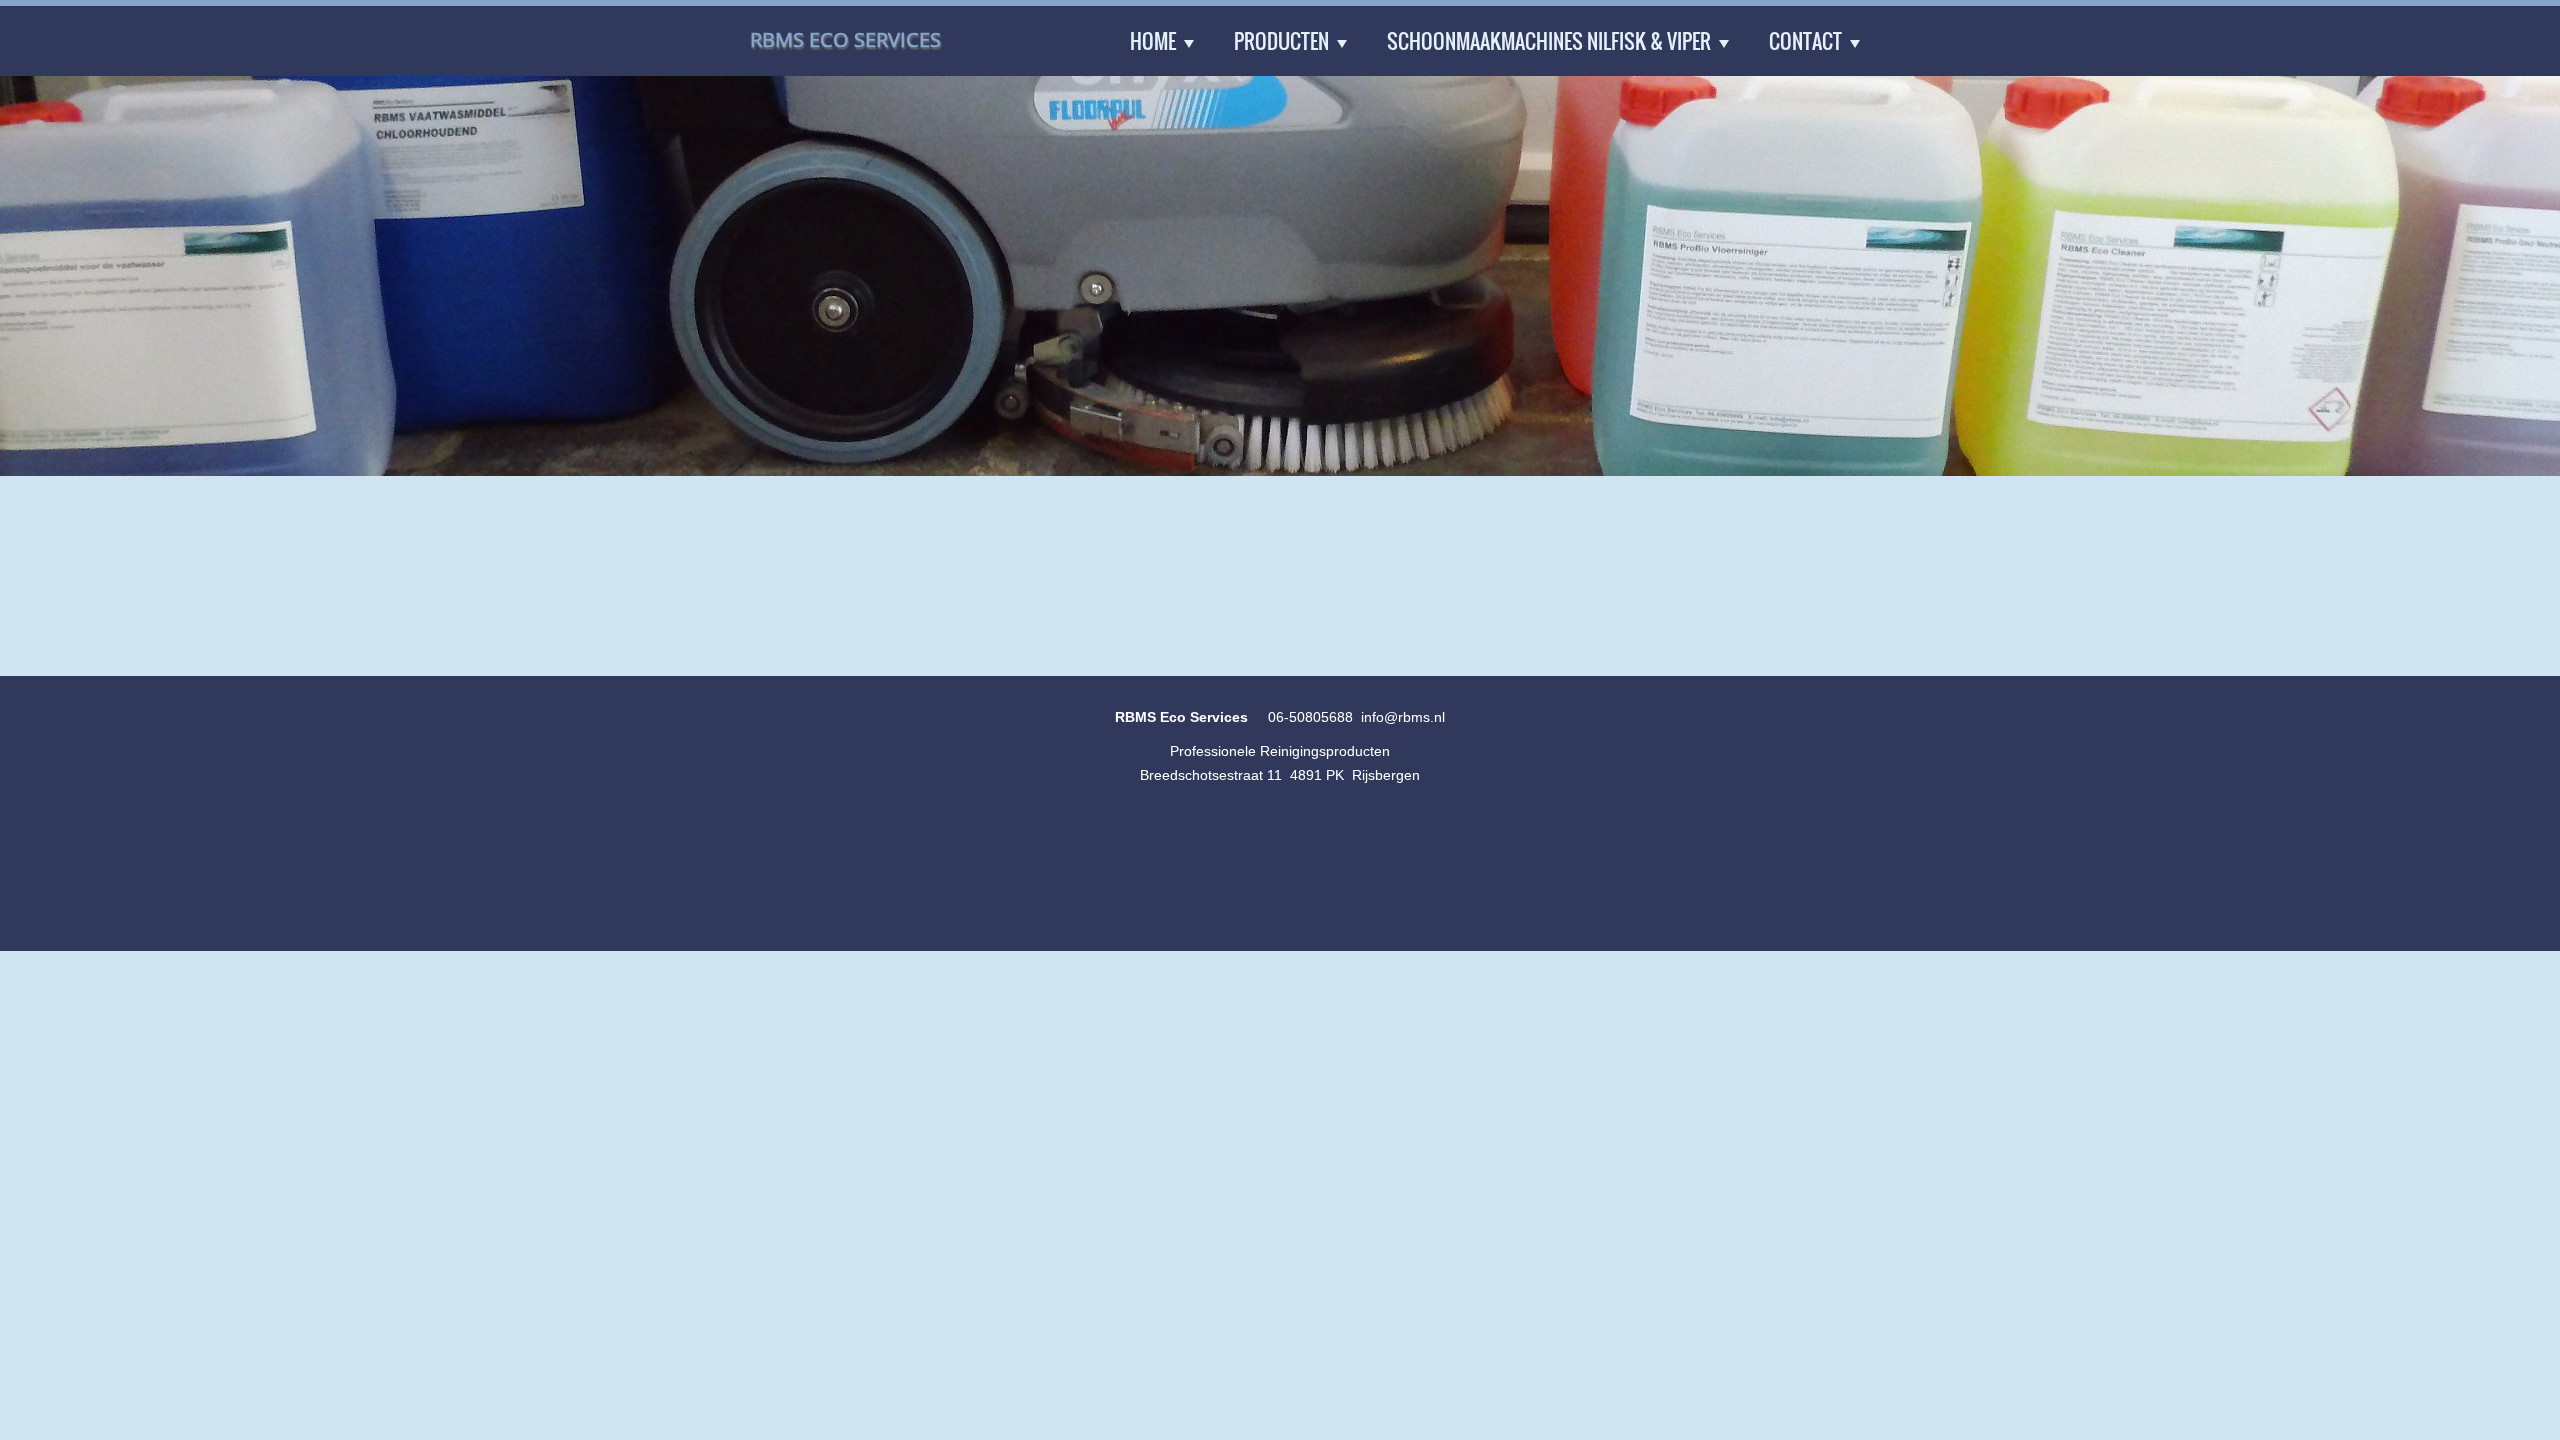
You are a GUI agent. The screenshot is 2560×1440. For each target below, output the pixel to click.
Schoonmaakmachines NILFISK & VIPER (1549, 41)
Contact (1805, 41)
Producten (1281, 41)
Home (1153, 41)
